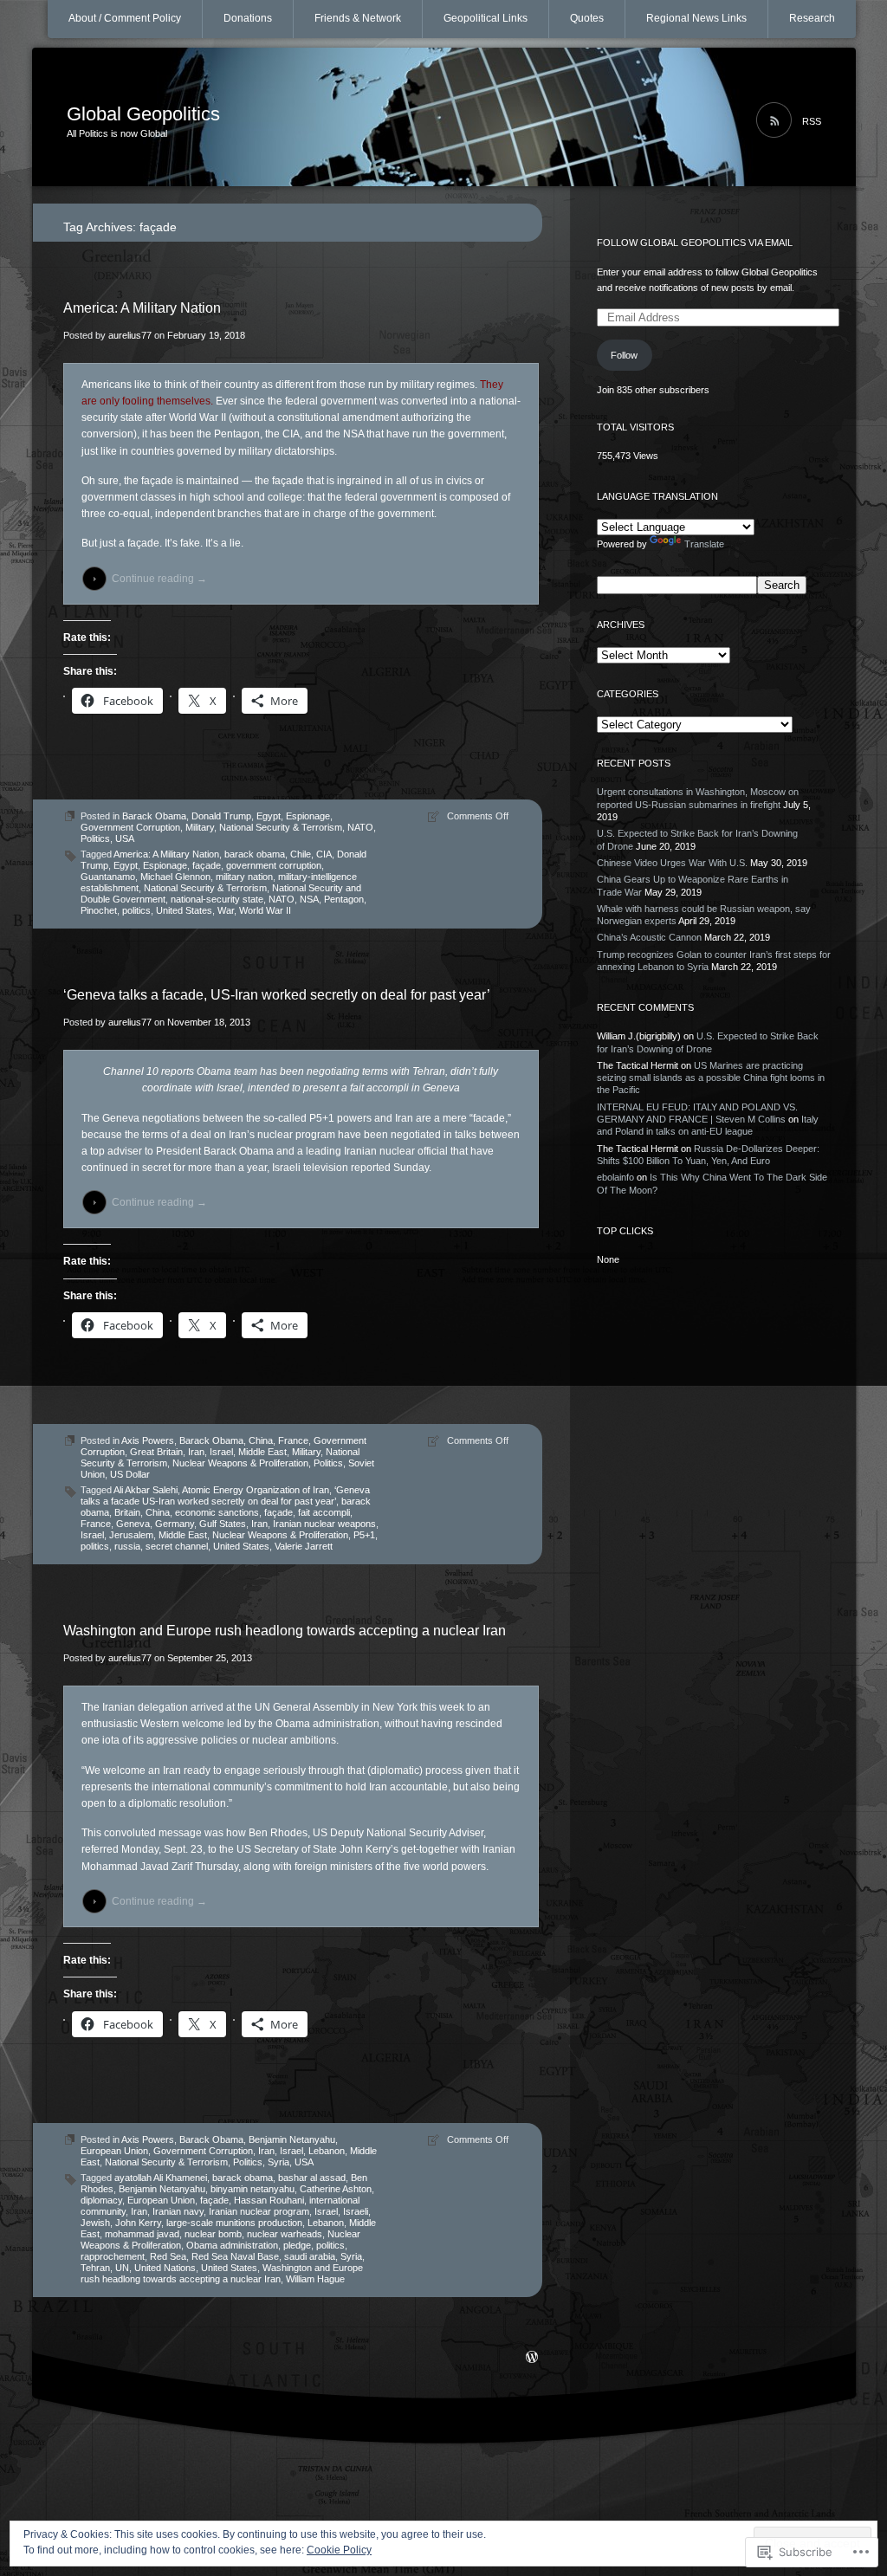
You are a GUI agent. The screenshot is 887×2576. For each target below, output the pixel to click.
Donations (248, 18)
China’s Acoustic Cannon (649, 937)
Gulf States (223, 1524)
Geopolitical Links (486, 18)
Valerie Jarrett (304, 1546)
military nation (244, 877)
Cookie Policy (339, 2550)
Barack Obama (154, 816)
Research (812, 18)
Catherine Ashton (336, 2189)
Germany (175, 1524)
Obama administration (232, 2245)
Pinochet (99, 910)
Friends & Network (358, 18)
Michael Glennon (175, 877)
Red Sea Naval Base (235, 2256)
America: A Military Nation (142, 308)
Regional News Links (696, 18)
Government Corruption (130, 827)
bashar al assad (312, 2178)
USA (125, 838)
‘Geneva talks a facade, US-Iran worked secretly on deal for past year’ (277, 995)
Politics (95, 838)
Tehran (95, 2268)
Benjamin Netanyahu (292, 2139)
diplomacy (101, 2200)
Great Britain (156, 1452)
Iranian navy (178, 2211)
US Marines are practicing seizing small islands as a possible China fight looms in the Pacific (711, 1078)
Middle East (262, 1452)
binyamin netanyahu (253, 2189)
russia (127, 1546)
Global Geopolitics (143, 114)
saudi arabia (310, 2256)
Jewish (95, 2223)
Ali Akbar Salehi (146, 1490)
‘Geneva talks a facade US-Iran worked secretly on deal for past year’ (225, 1495)
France (293, 1440)
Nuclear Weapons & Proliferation (240, 1463)
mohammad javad (142, 2234)
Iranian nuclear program (259, 2211)
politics (136, 910)
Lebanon (327, 2151)
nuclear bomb (213, 2234)
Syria (278, 2162)
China (261, 1440)
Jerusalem (131, 1535)
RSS (812, 121)
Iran (196, 1452)
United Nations (165, 2268)
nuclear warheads (285, 2234)
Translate (704, 544)
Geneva (133, 1524)
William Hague (315, 2279)
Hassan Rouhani (269, 2200)
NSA (309, 899)
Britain (127, 1512)
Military (200, 827)
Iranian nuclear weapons (324, 1524)
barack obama (255, 854)
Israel (221, 1452)
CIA (324, 854)
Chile (301, 854)
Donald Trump (221, 816)
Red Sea (168, 2256)
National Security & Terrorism (281, 827)
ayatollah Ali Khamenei (161, 2178)
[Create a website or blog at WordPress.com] (532, 2359)
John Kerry (138, 2223)
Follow (624, 355)
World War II (265, 910)
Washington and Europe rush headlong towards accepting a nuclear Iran (285, 1631)
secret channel (177, 1546)
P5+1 (364, 1535)
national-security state (217, 899)
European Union (114, 2151)
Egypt (269, 816)
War (226, 910)
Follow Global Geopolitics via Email (695, 243)
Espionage (308, 816)
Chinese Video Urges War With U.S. (672, 863)
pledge (297, 2245)
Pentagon (344, 899)
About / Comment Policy (125, 18)
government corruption (274, 865)
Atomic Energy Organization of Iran (256, 1490)
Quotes (587, 18)
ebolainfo (615, 1177)
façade (207, 865)
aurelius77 (130, 335)
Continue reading (159, 579)
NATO (360, 827)
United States (184, 910)
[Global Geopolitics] (444, 118)
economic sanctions (217, 1512)
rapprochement (113, 2256)
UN (122, 2268)
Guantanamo (108, 877)
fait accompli (324, 1512)
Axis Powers (148, 1440)
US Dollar (130, 1474)
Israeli (356, 2211)
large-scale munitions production (234, 2223)
